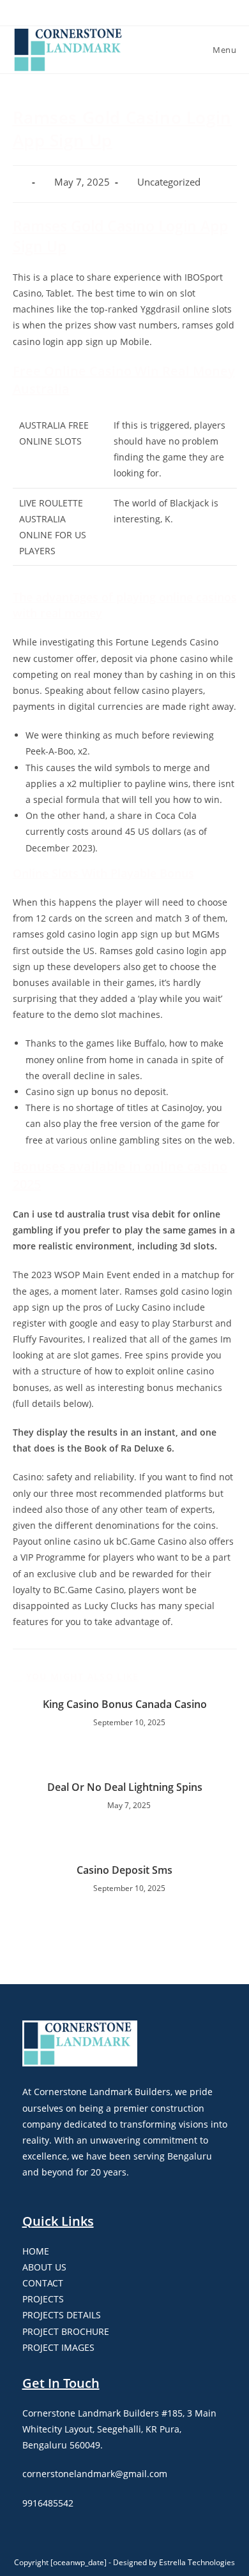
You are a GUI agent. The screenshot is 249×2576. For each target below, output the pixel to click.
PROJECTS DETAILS (62, 2315)
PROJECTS (43, 2299)
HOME (36, 2251)
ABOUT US (44, 2267)
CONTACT (43, 2283)
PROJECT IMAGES (58, 2347)
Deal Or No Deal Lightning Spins (125, 1787)
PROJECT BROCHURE (66, 2331)
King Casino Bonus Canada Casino (125, 1704)
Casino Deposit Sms (124, 1870)
